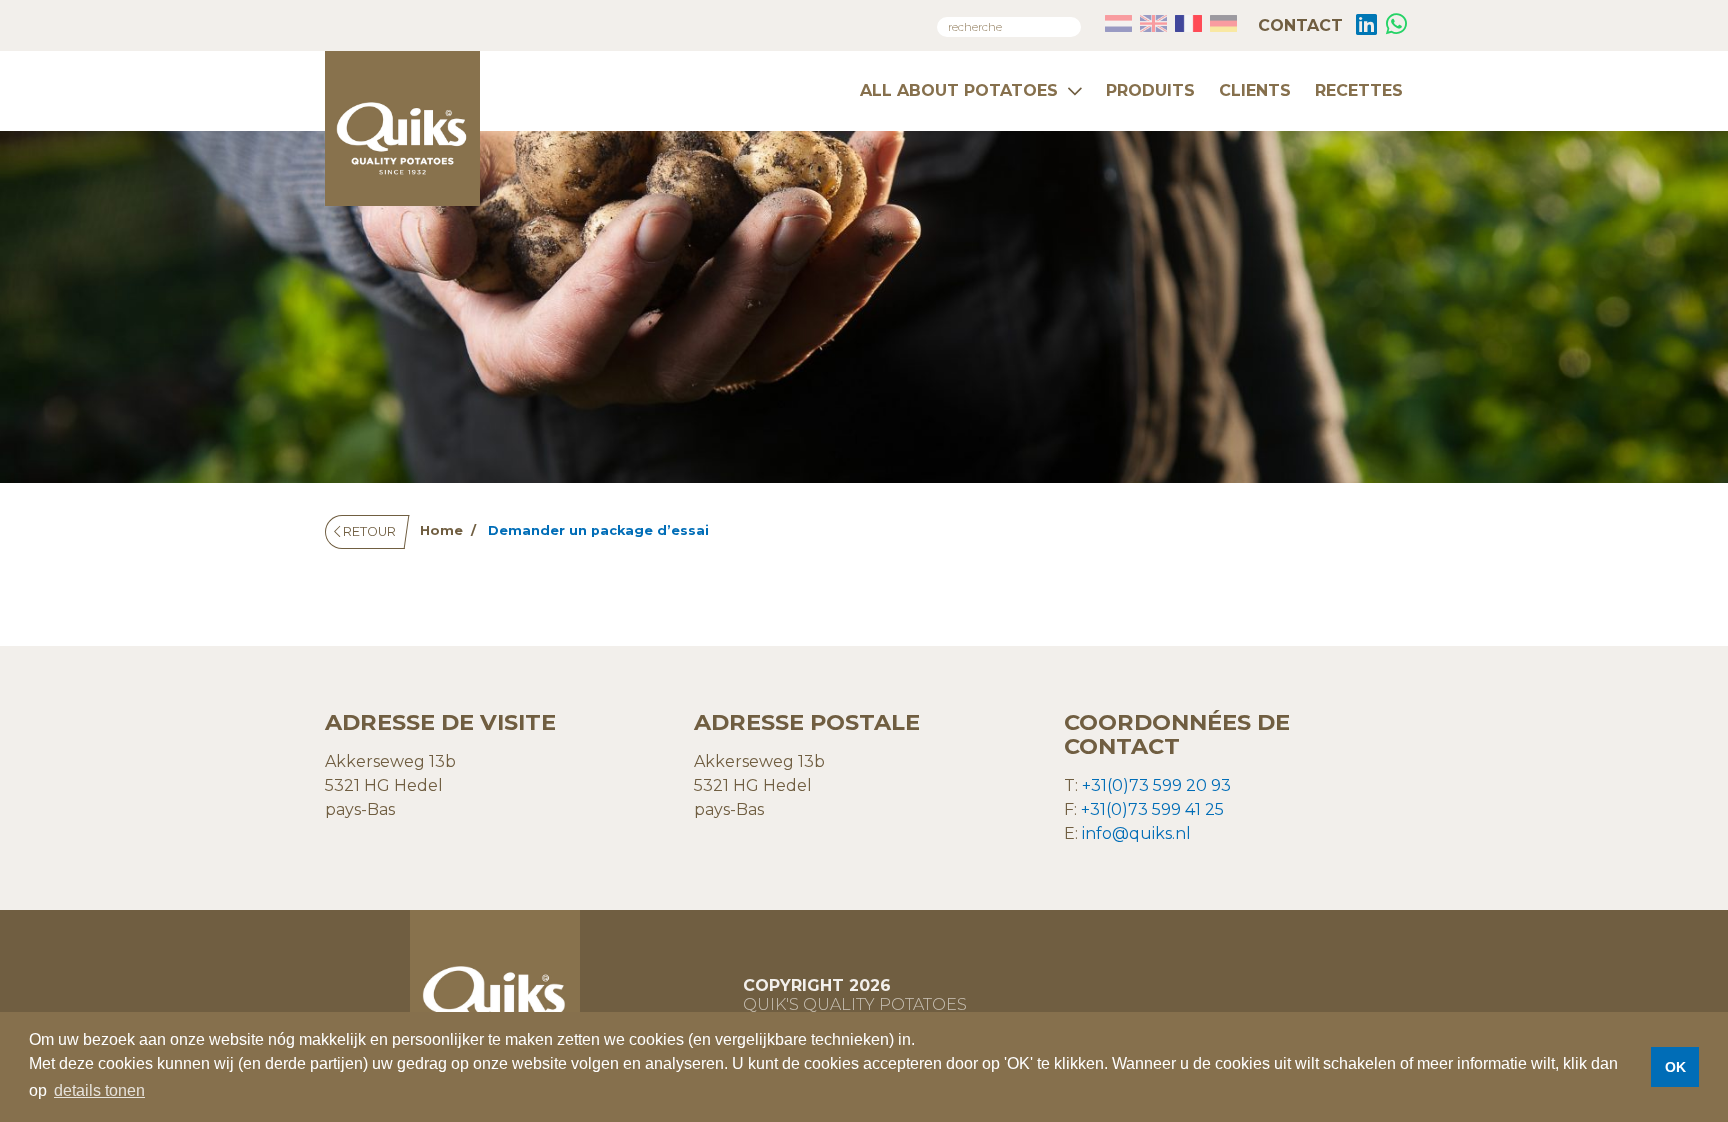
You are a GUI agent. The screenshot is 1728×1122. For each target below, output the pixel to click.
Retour (368, 531)
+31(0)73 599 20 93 (1156, 785)
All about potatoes (959, 90)
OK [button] (1675, 1067)
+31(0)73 (1114, 809)
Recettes (1359, 90)
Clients (1255, 90)
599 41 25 (1186, 809)
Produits (1150, 90)
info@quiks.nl (1136, 833)
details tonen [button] (99, 1090)
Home (441, 530)
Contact (1298, 25)
